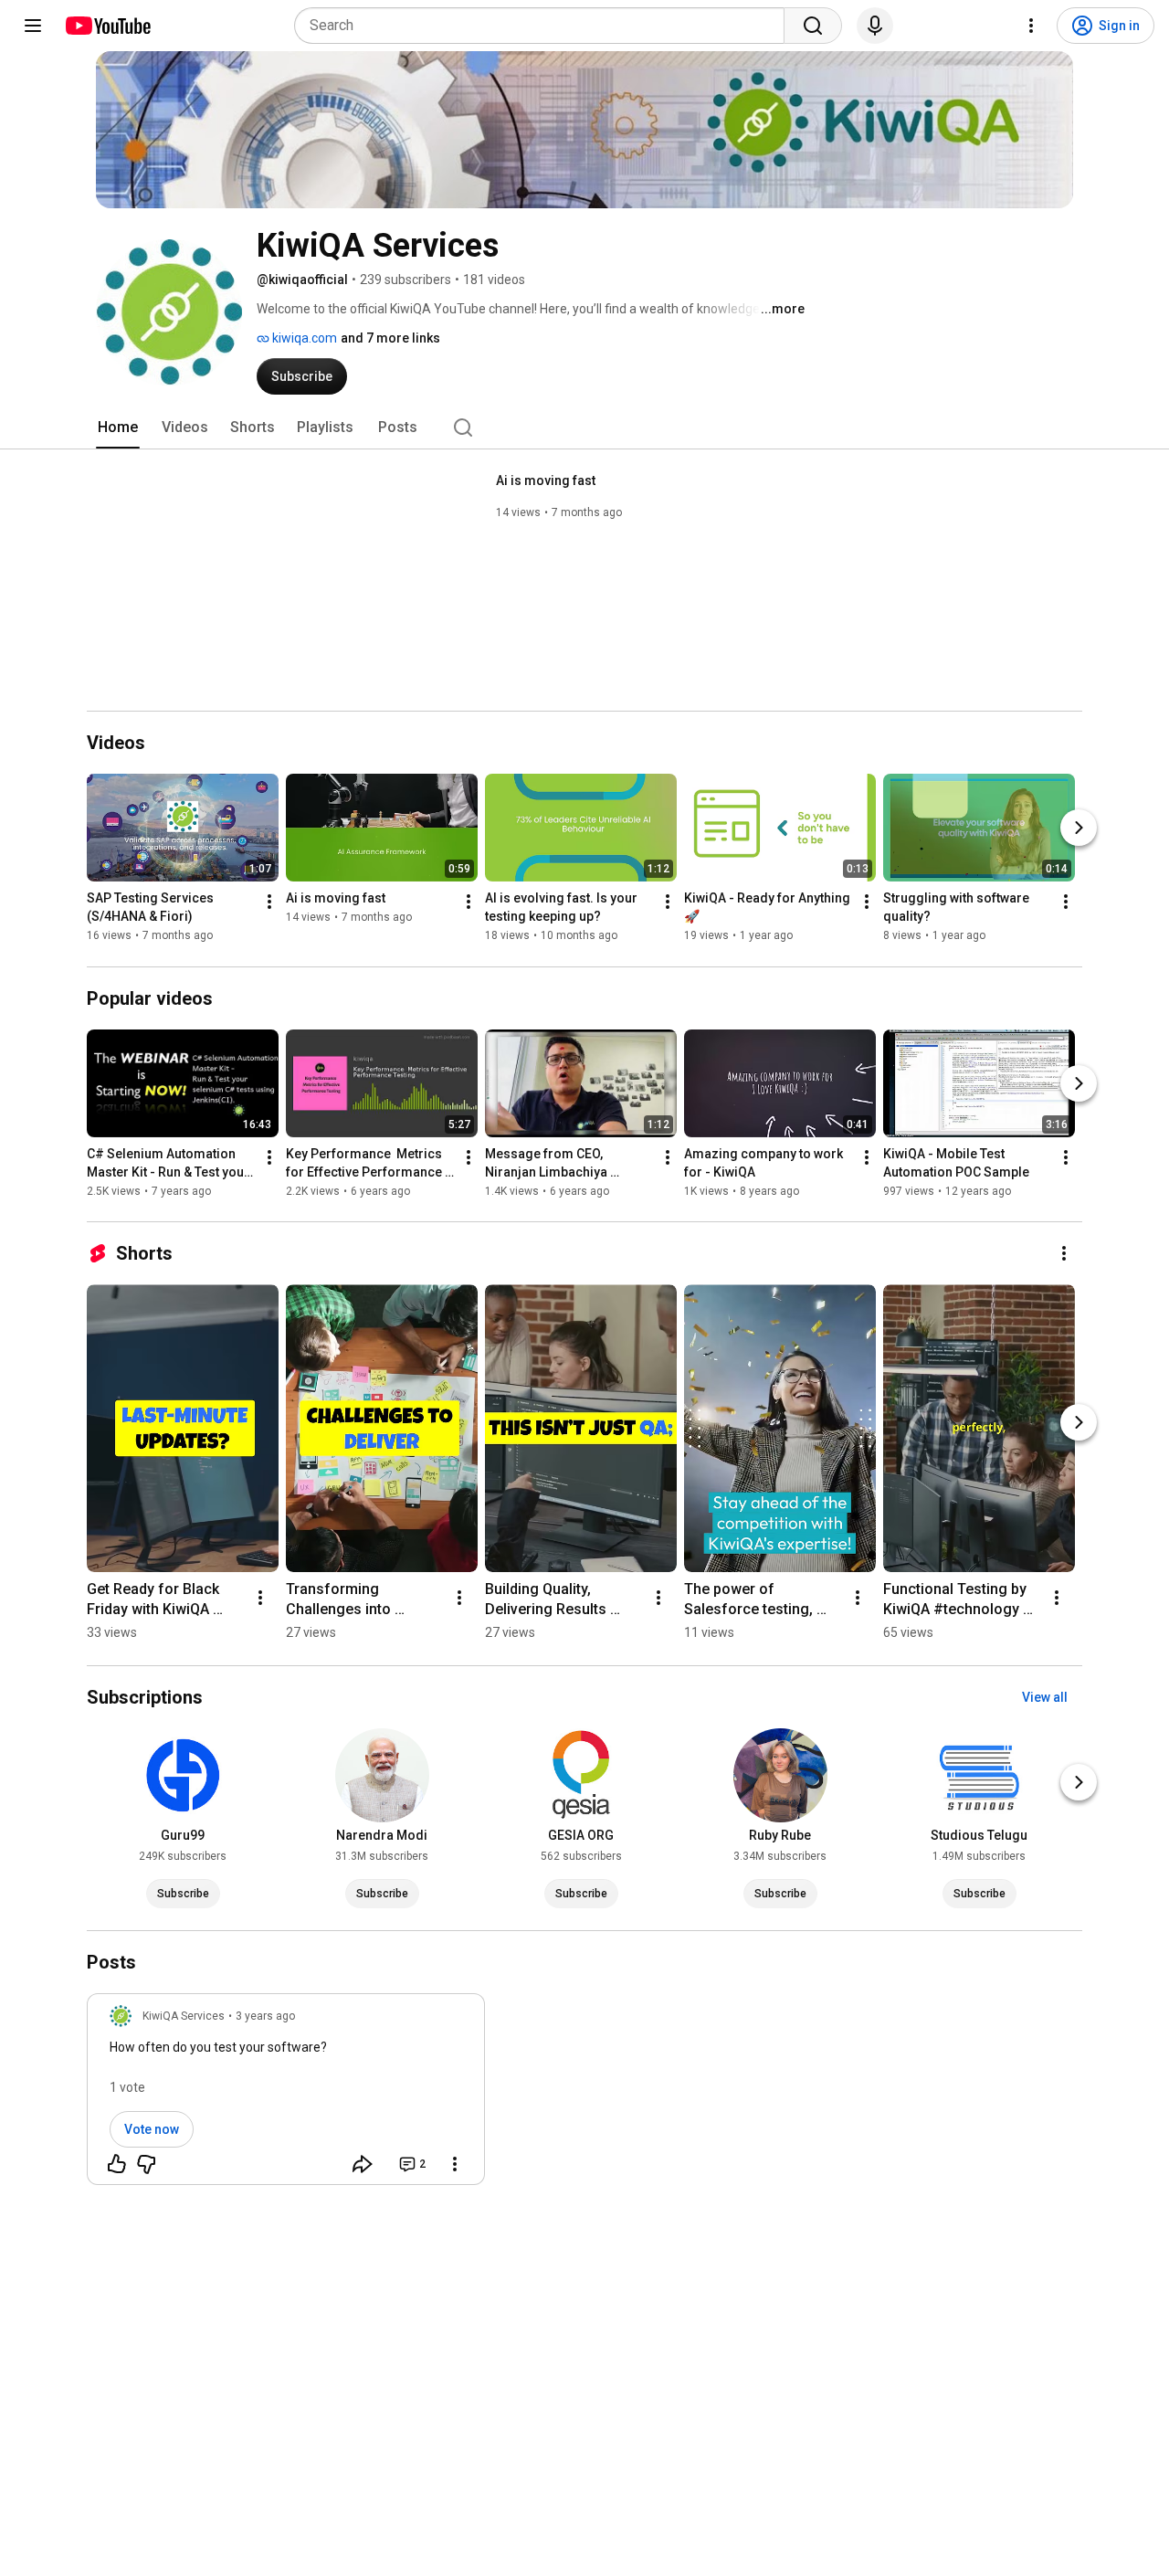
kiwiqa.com (303, 338)
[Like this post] (117, 2164)
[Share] (363, 2164)
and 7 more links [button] (390, 338)
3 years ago (265, 2016)
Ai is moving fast (546, 480)
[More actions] (269, 903)
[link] (286, 2095)
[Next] (1079, 829)
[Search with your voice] (875, 26)
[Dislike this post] (146, 2164)
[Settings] (1031, 26)
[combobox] (545, 26)
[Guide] (33, 26)
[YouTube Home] (107, 26)
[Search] (813, 26)
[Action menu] (455, 2164)
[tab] (118, 428)
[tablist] (584, 428)
